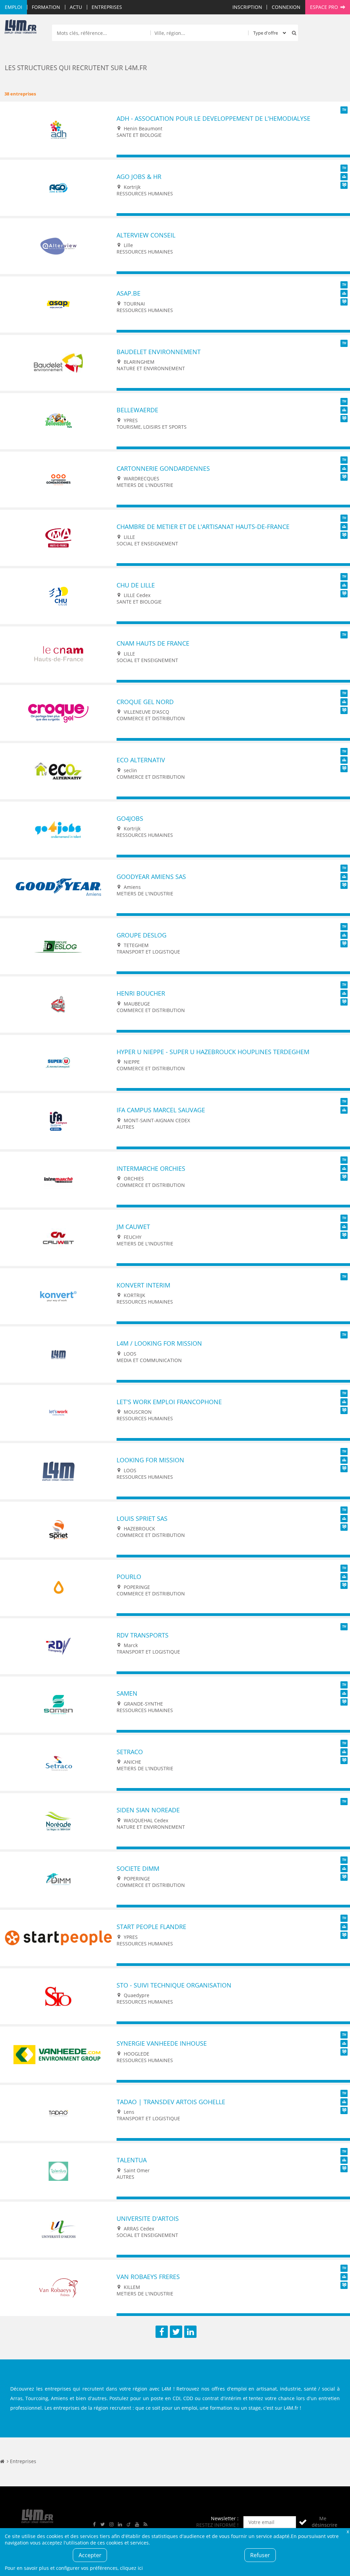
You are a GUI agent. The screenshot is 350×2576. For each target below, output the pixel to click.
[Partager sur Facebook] (162, 2332)
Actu (76, 7)
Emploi (14, 7)
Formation (46, 7)
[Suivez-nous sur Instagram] (111, 2525)
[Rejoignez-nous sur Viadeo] (129, 2525)
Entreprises (107, 7)
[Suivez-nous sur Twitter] (103, 2525)
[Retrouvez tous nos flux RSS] (146, 2525)
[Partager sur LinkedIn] (190, 2332)
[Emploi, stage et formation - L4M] (2, 2461)
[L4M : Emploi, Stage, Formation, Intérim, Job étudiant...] (21, 28)
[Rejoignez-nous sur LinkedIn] (120, 2525)
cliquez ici (131, 2568)
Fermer (348, 2531)
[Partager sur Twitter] (176, 2332)
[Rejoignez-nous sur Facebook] (94, 2525)
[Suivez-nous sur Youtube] (137, 2525)
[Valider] (303, 2522)
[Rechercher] (293, 33)
